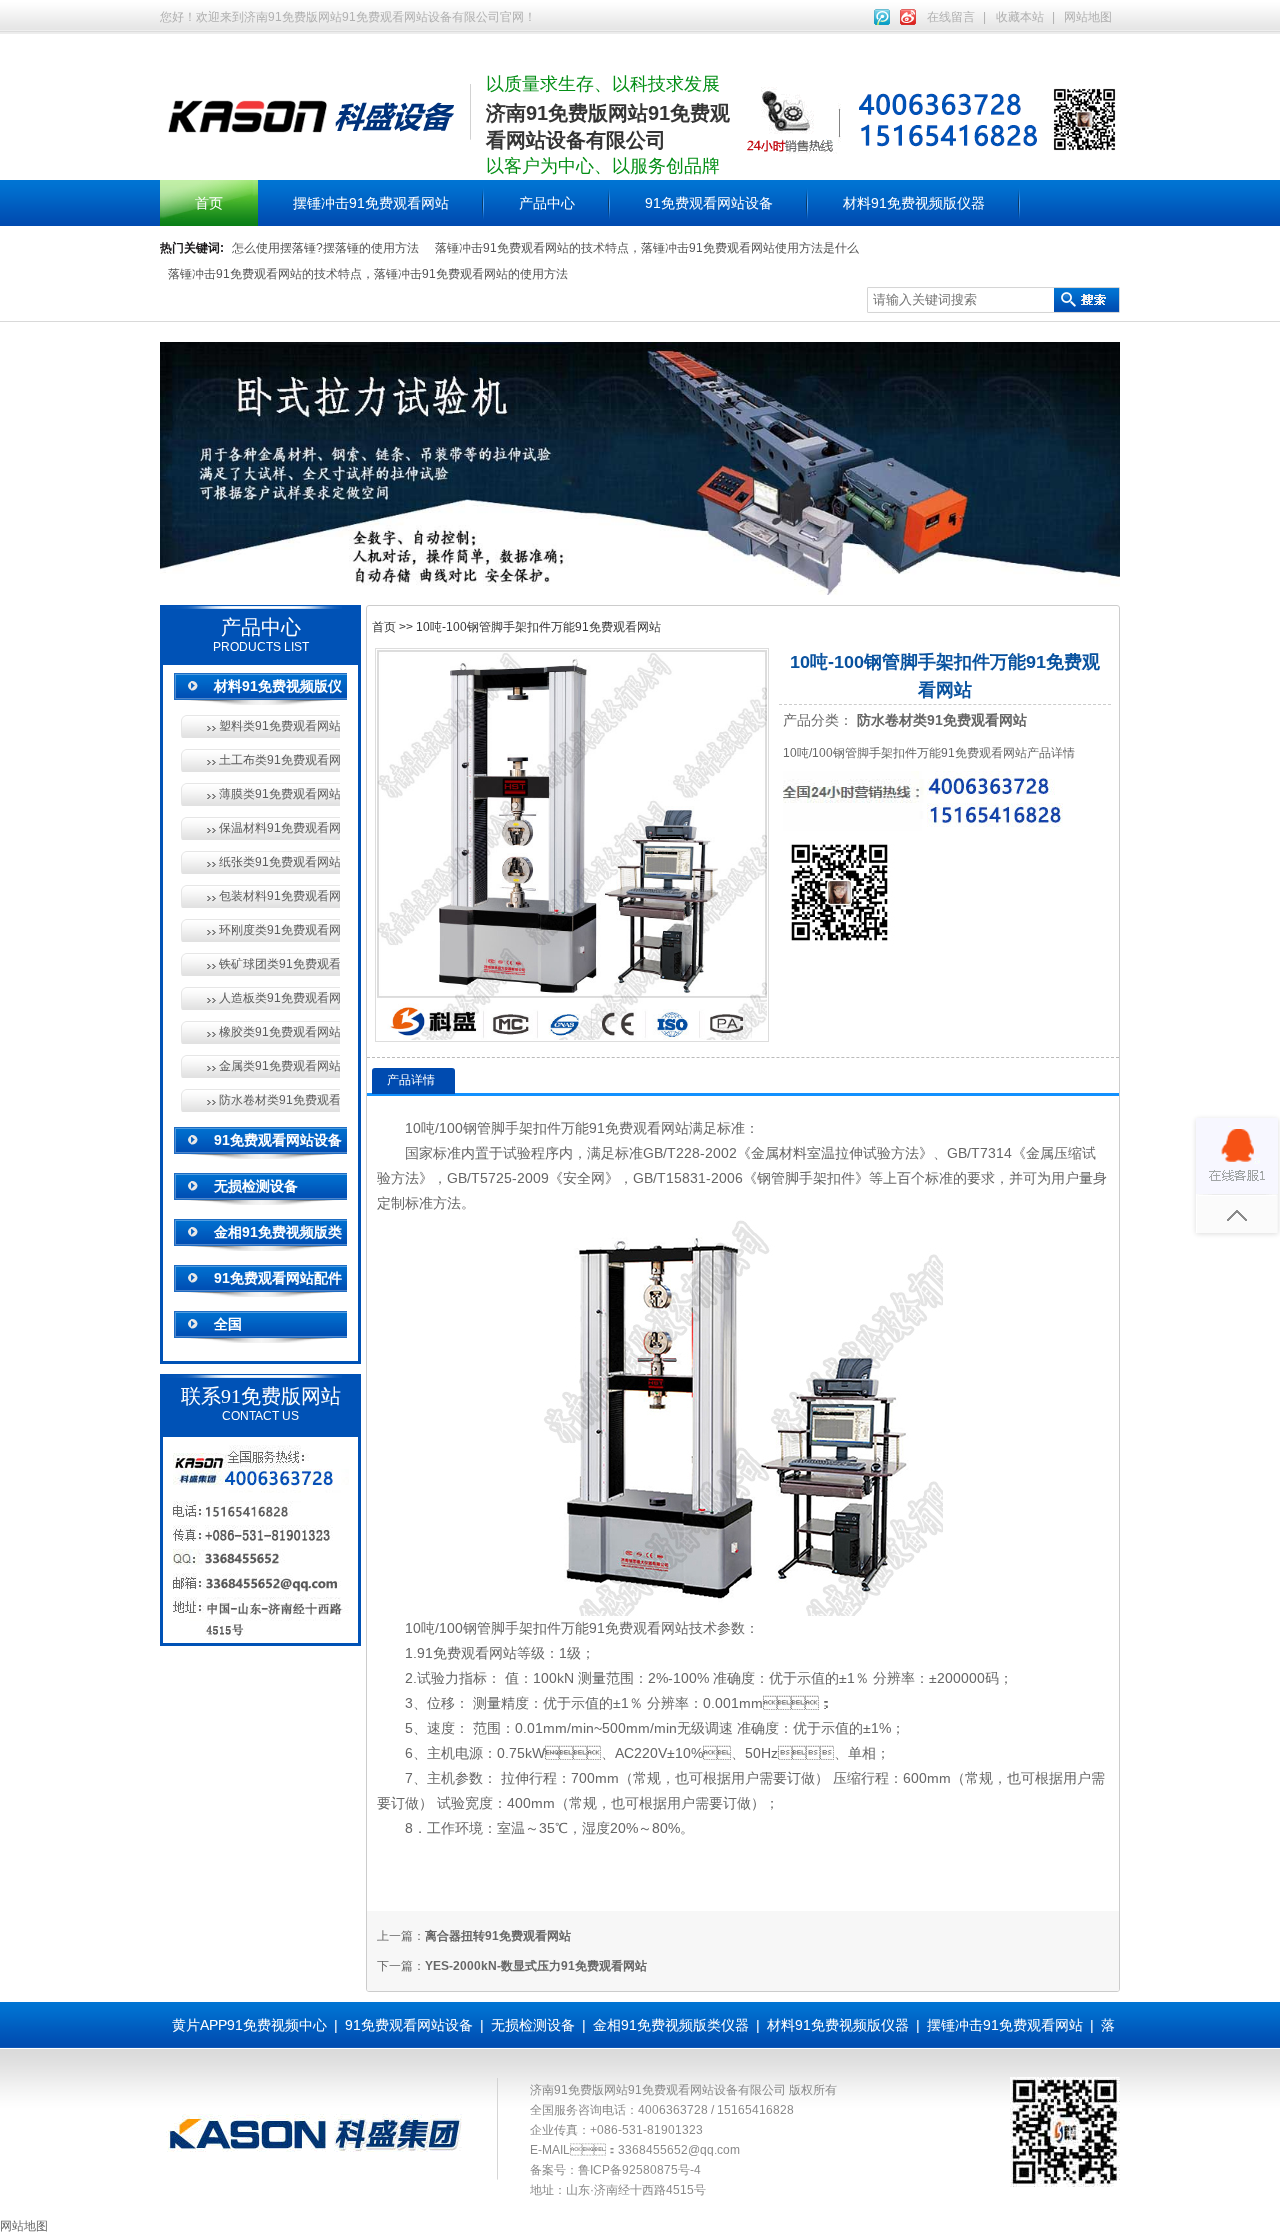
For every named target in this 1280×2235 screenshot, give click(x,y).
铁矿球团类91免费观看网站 (279, 964)
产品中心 (547, 203)
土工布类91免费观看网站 (279, 760)
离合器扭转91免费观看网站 (498, 1936)
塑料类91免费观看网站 (279, 726)
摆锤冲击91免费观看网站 (371, 203)
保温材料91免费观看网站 (279, 828)
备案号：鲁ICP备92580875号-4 (615, 2170)
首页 (209, 203)
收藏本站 (1020, 17)
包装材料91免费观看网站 (279, 896)
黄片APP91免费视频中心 (249, 2025)
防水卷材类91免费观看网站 (279, 1100)
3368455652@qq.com (679, 2150)
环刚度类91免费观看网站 (279, 930)
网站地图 (1088, 17)
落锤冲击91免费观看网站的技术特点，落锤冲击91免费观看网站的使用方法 (368, 274)
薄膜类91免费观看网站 (279, 794)
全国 (228, 1324)
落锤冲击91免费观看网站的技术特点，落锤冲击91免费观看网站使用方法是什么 (647, 248)
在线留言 (951, 17)
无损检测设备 (256, 1186)
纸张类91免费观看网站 (279, 862)
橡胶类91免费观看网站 (279, 1032)
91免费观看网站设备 (709, 203)
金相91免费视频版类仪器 (671, 2025)
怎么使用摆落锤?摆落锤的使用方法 (325, 248)
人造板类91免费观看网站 (279, 998)
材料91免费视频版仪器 (914, 203)
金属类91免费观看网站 (279, 1066)
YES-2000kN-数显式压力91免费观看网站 (536, 1966)
